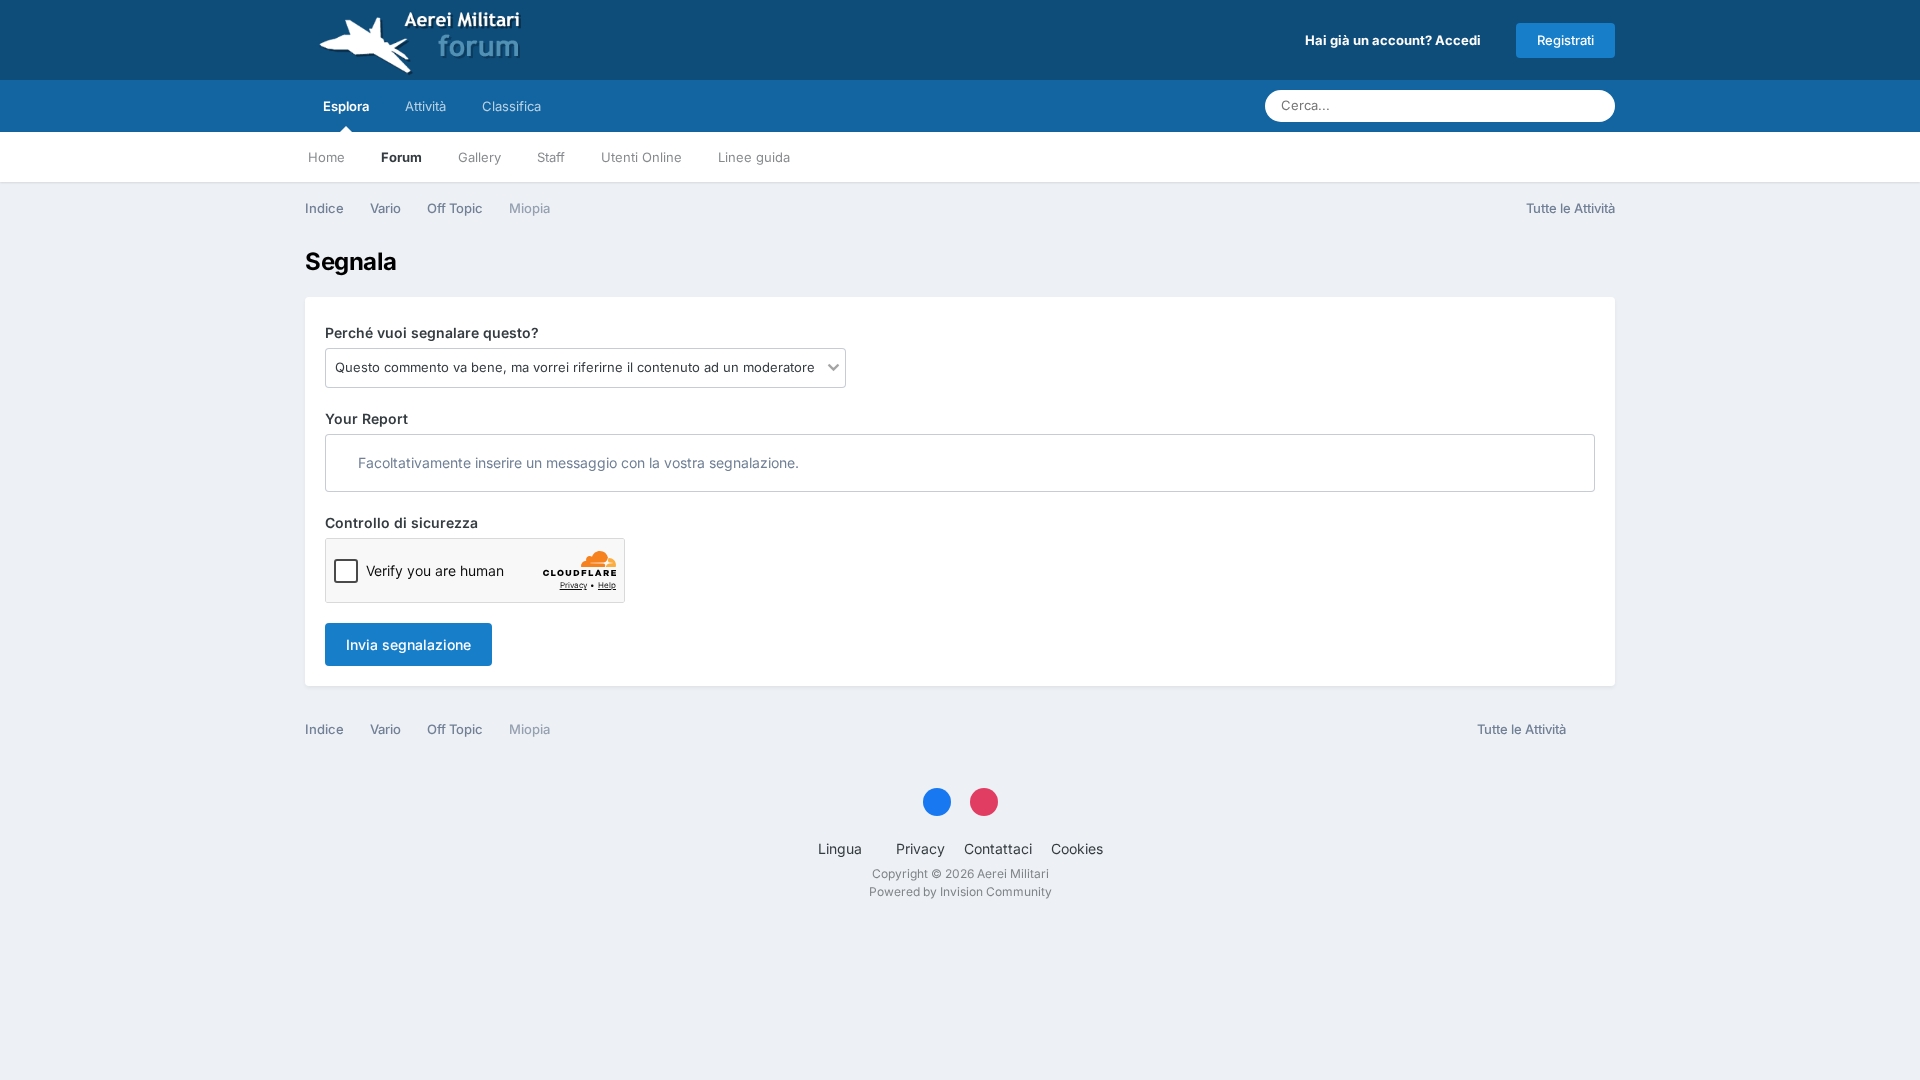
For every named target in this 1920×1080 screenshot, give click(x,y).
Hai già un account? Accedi (1396, 40)
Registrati (1565, 40)
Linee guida (754, 157)
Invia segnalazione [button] (408, 644)
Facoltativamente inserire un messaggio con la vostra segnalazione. (576, 462)
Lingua (842, 848)
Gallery (479, 157)
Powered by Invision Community (960, 891)
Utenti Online (641, 157)
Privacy (920, 848)
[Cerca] (1594, 106)
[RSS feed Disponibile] (1595, 730)
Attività (425, 106)
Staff (551, 157)
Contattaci (998, 848)
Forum (401, 157)
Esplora (346, 106)
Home (326, 157)
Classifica (511, 106)
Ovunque (1520, 105)
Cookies (1077, 848)
